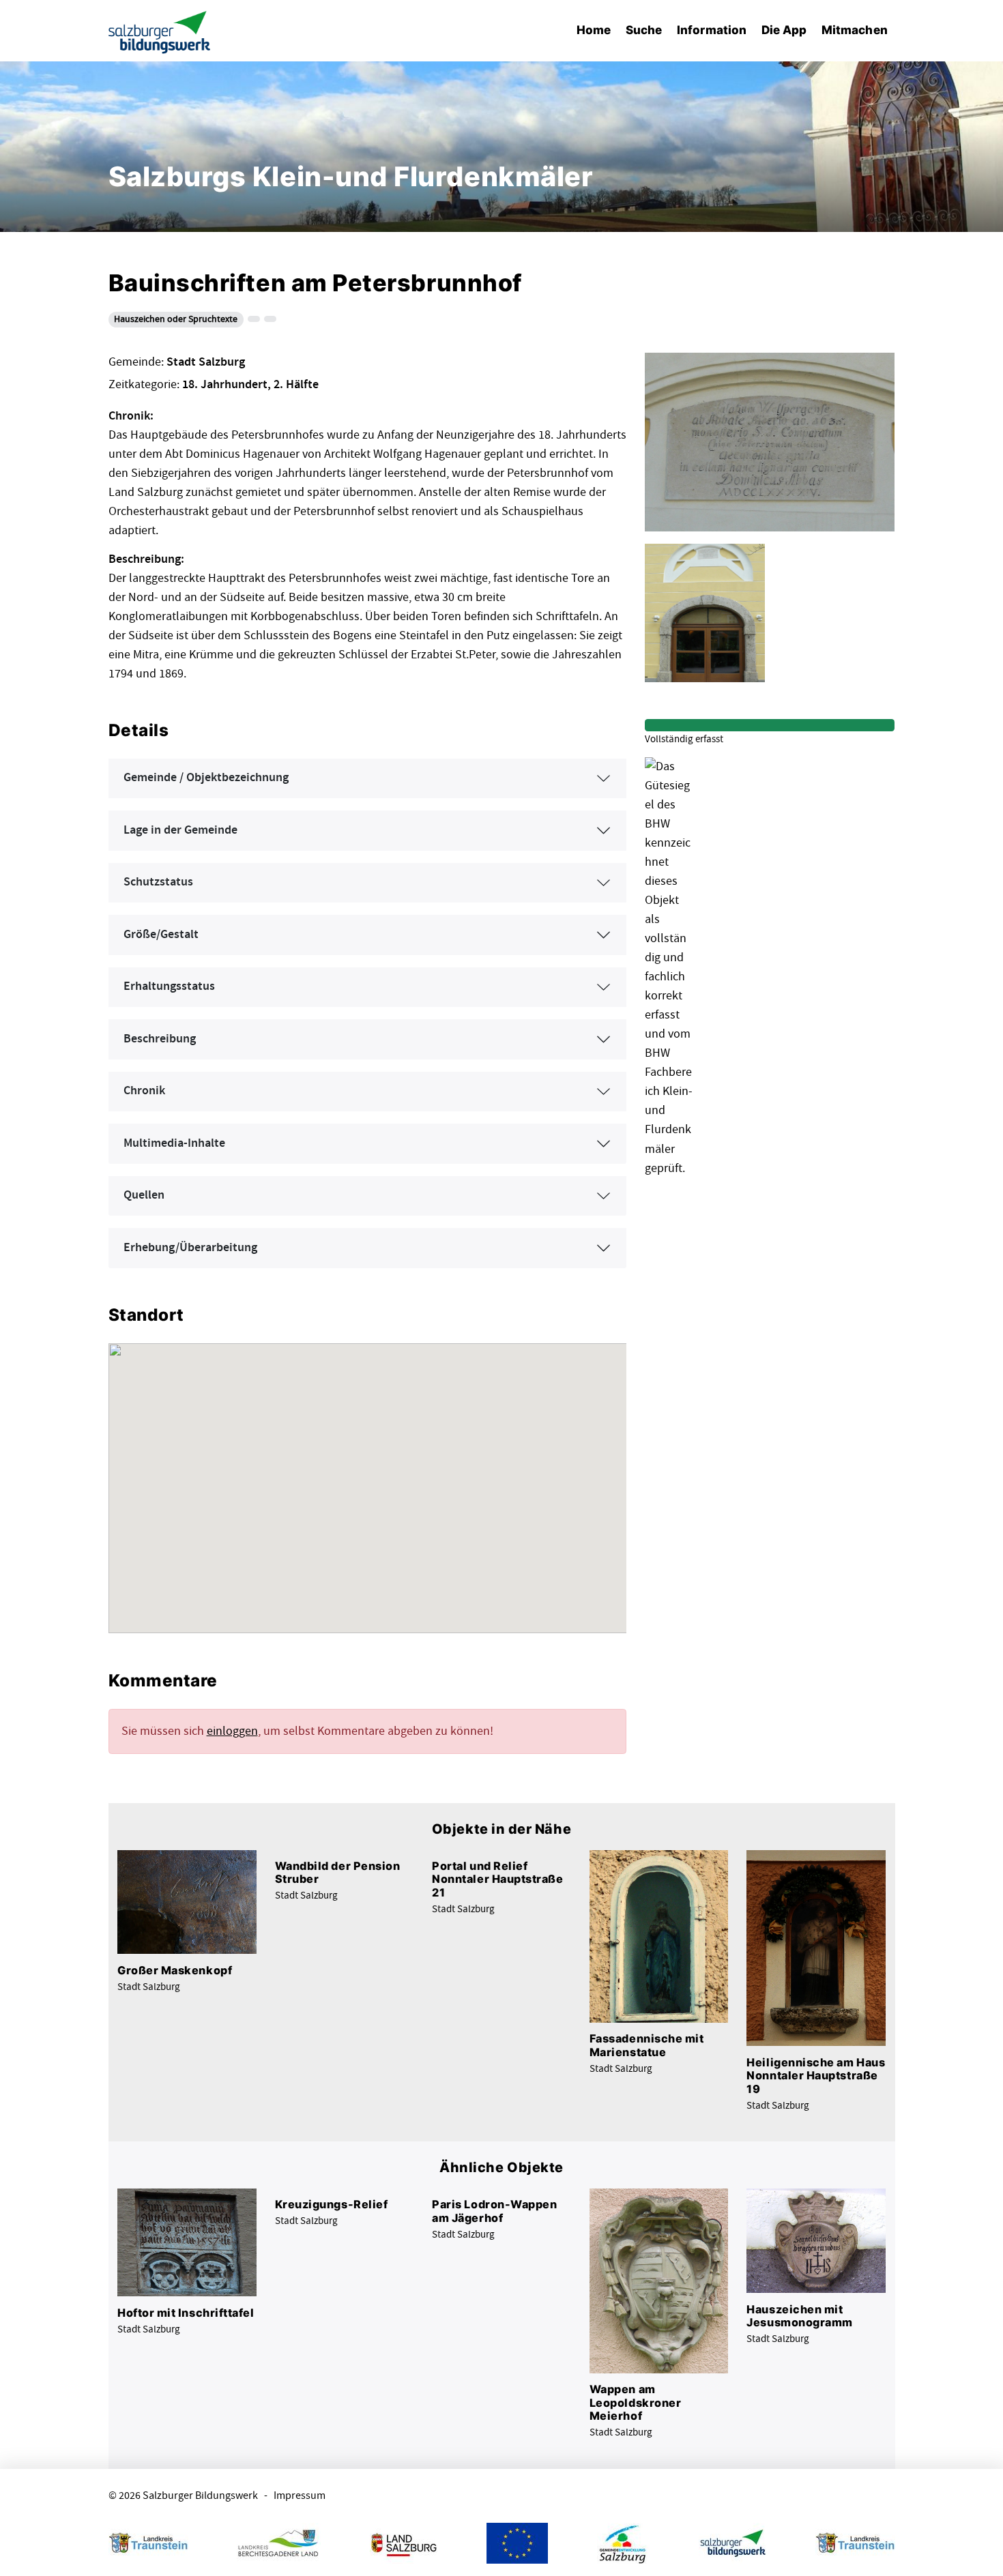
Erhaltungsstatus (169, 986)
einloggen (232, 1731)
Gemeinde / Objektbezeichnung (206, 778)
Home (594, 30)
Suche (644, 30)
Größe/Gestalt (161, 935)
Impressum (300, 2496)
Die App (784, 30)
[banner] (160, 31)
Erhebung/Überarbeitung (190, 1248)
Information (712, 30)
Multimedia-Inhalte (174, 1143)
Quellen (144, 1195)
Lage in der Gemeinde (180, 830)
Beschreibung (160, 1039)
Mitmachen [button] (855, 30)
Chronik (144, 1091)
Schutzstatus (158, 882)
